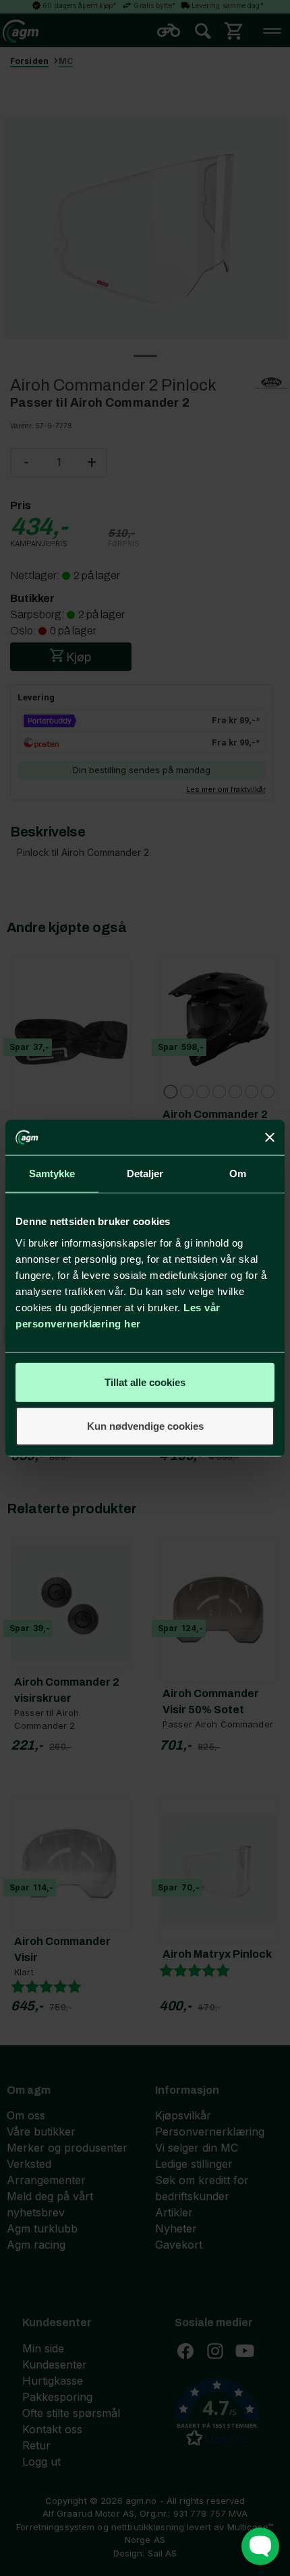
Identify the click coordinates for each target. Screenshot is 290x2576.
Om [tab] (238, 1174)
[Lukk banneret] (270, 1137)
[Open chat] (260, 2546)
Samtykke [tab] (52, 1174)
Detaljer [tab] (145, 1174)
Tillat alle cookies (145, 1382)
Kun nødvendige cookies (145, 1426)
